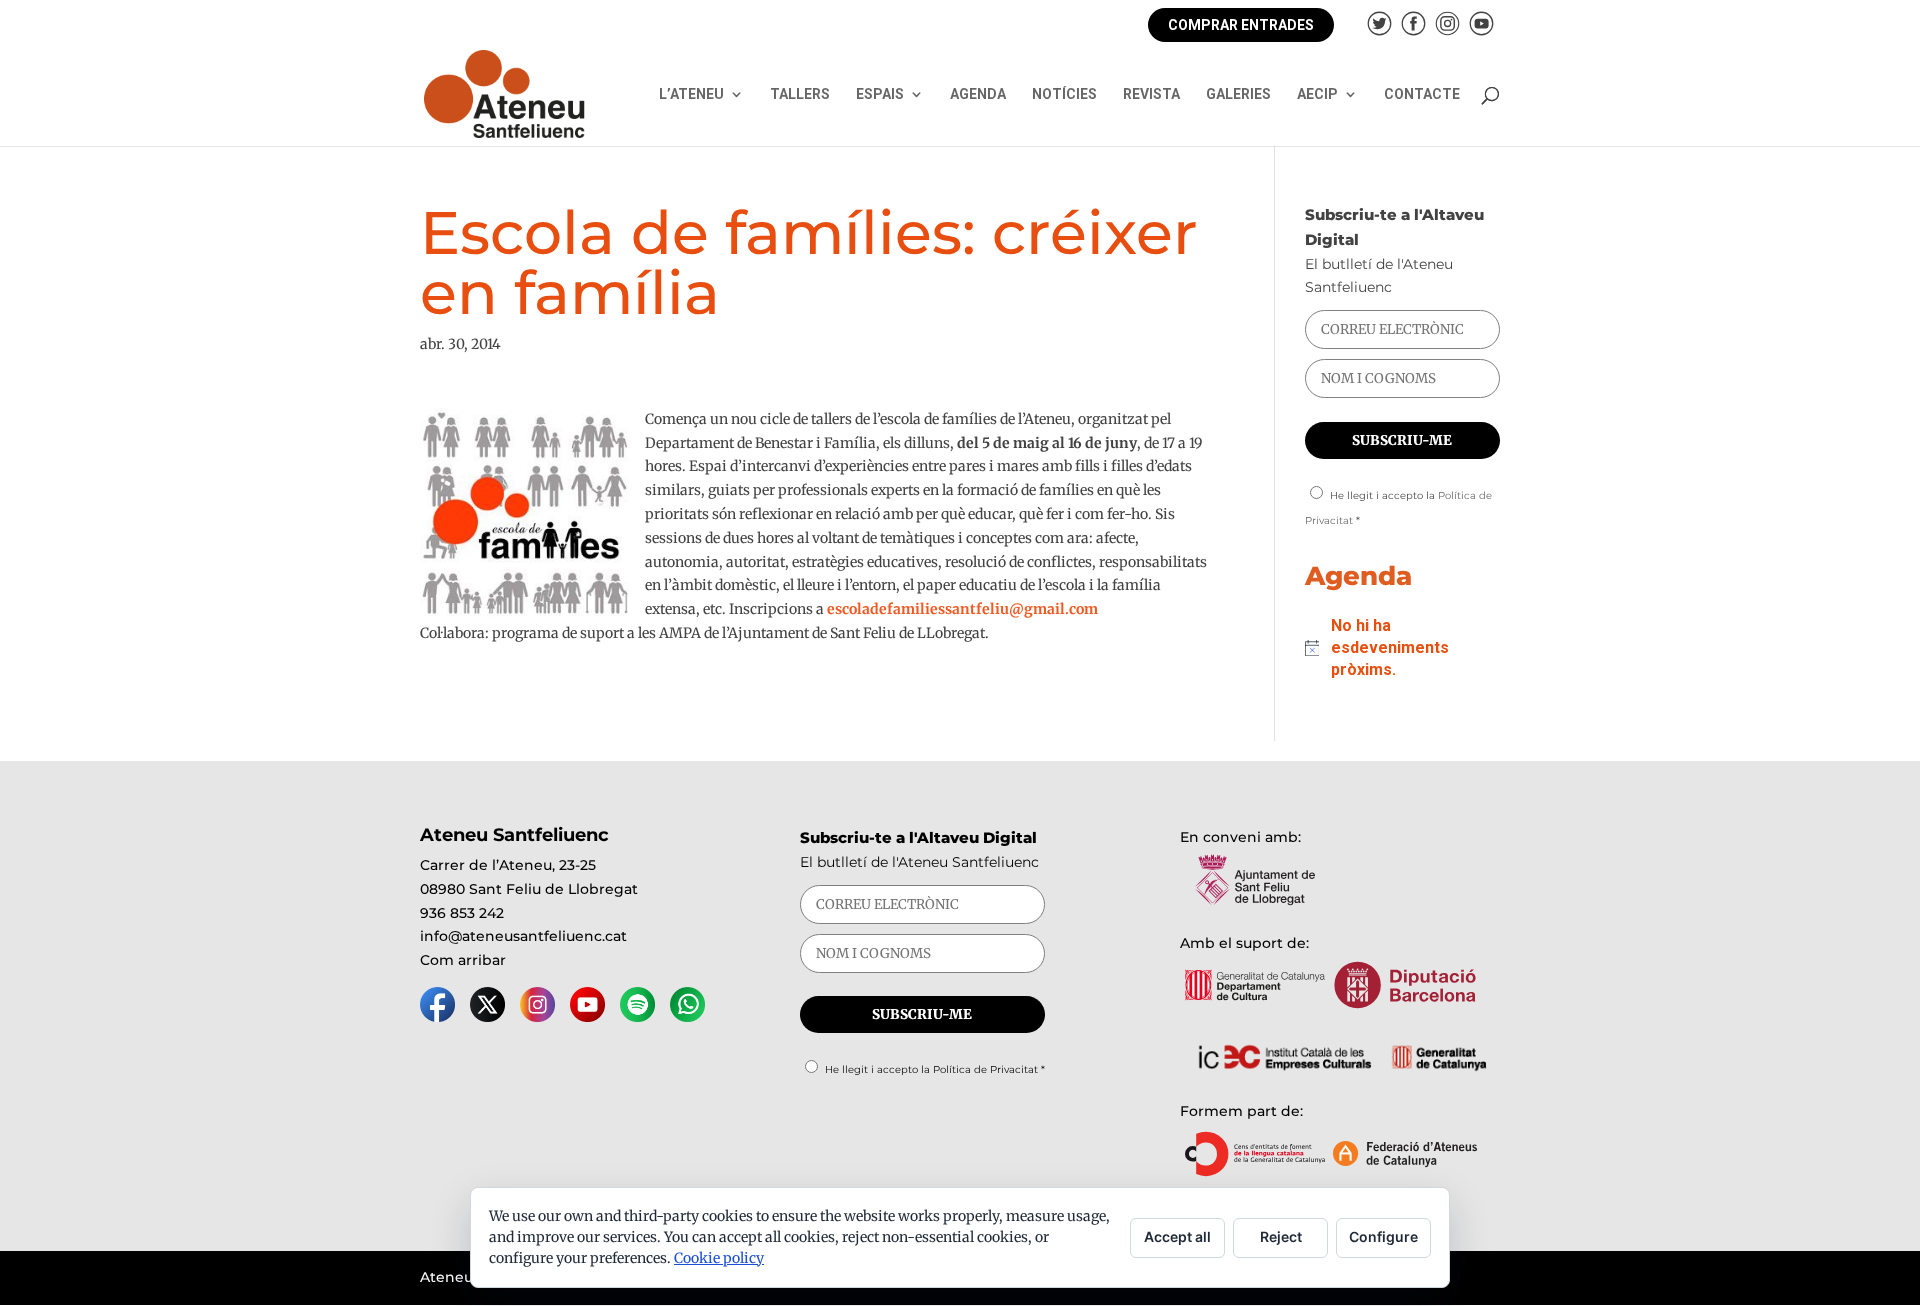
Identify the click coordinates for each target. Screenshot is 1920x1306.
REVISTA (1151, 94)
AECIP (1317, 94)
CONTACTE (1422, 94)
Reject (1281, 1236)
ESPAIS (880, 94)
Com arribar (463, 960)
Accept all (1177, 1236)
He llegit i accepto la (935, 1069)
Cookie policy (719, 1258)
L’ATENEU (691, 94)
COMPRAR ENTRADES (1241, 25)
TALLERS (800, 94)
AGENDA (978, 94)
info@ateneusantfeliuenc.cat (523, 936)
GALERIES (1238, 94)
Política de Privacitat (985, 1069)
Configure (1383, 1236)
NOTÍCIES (1064, 94)
